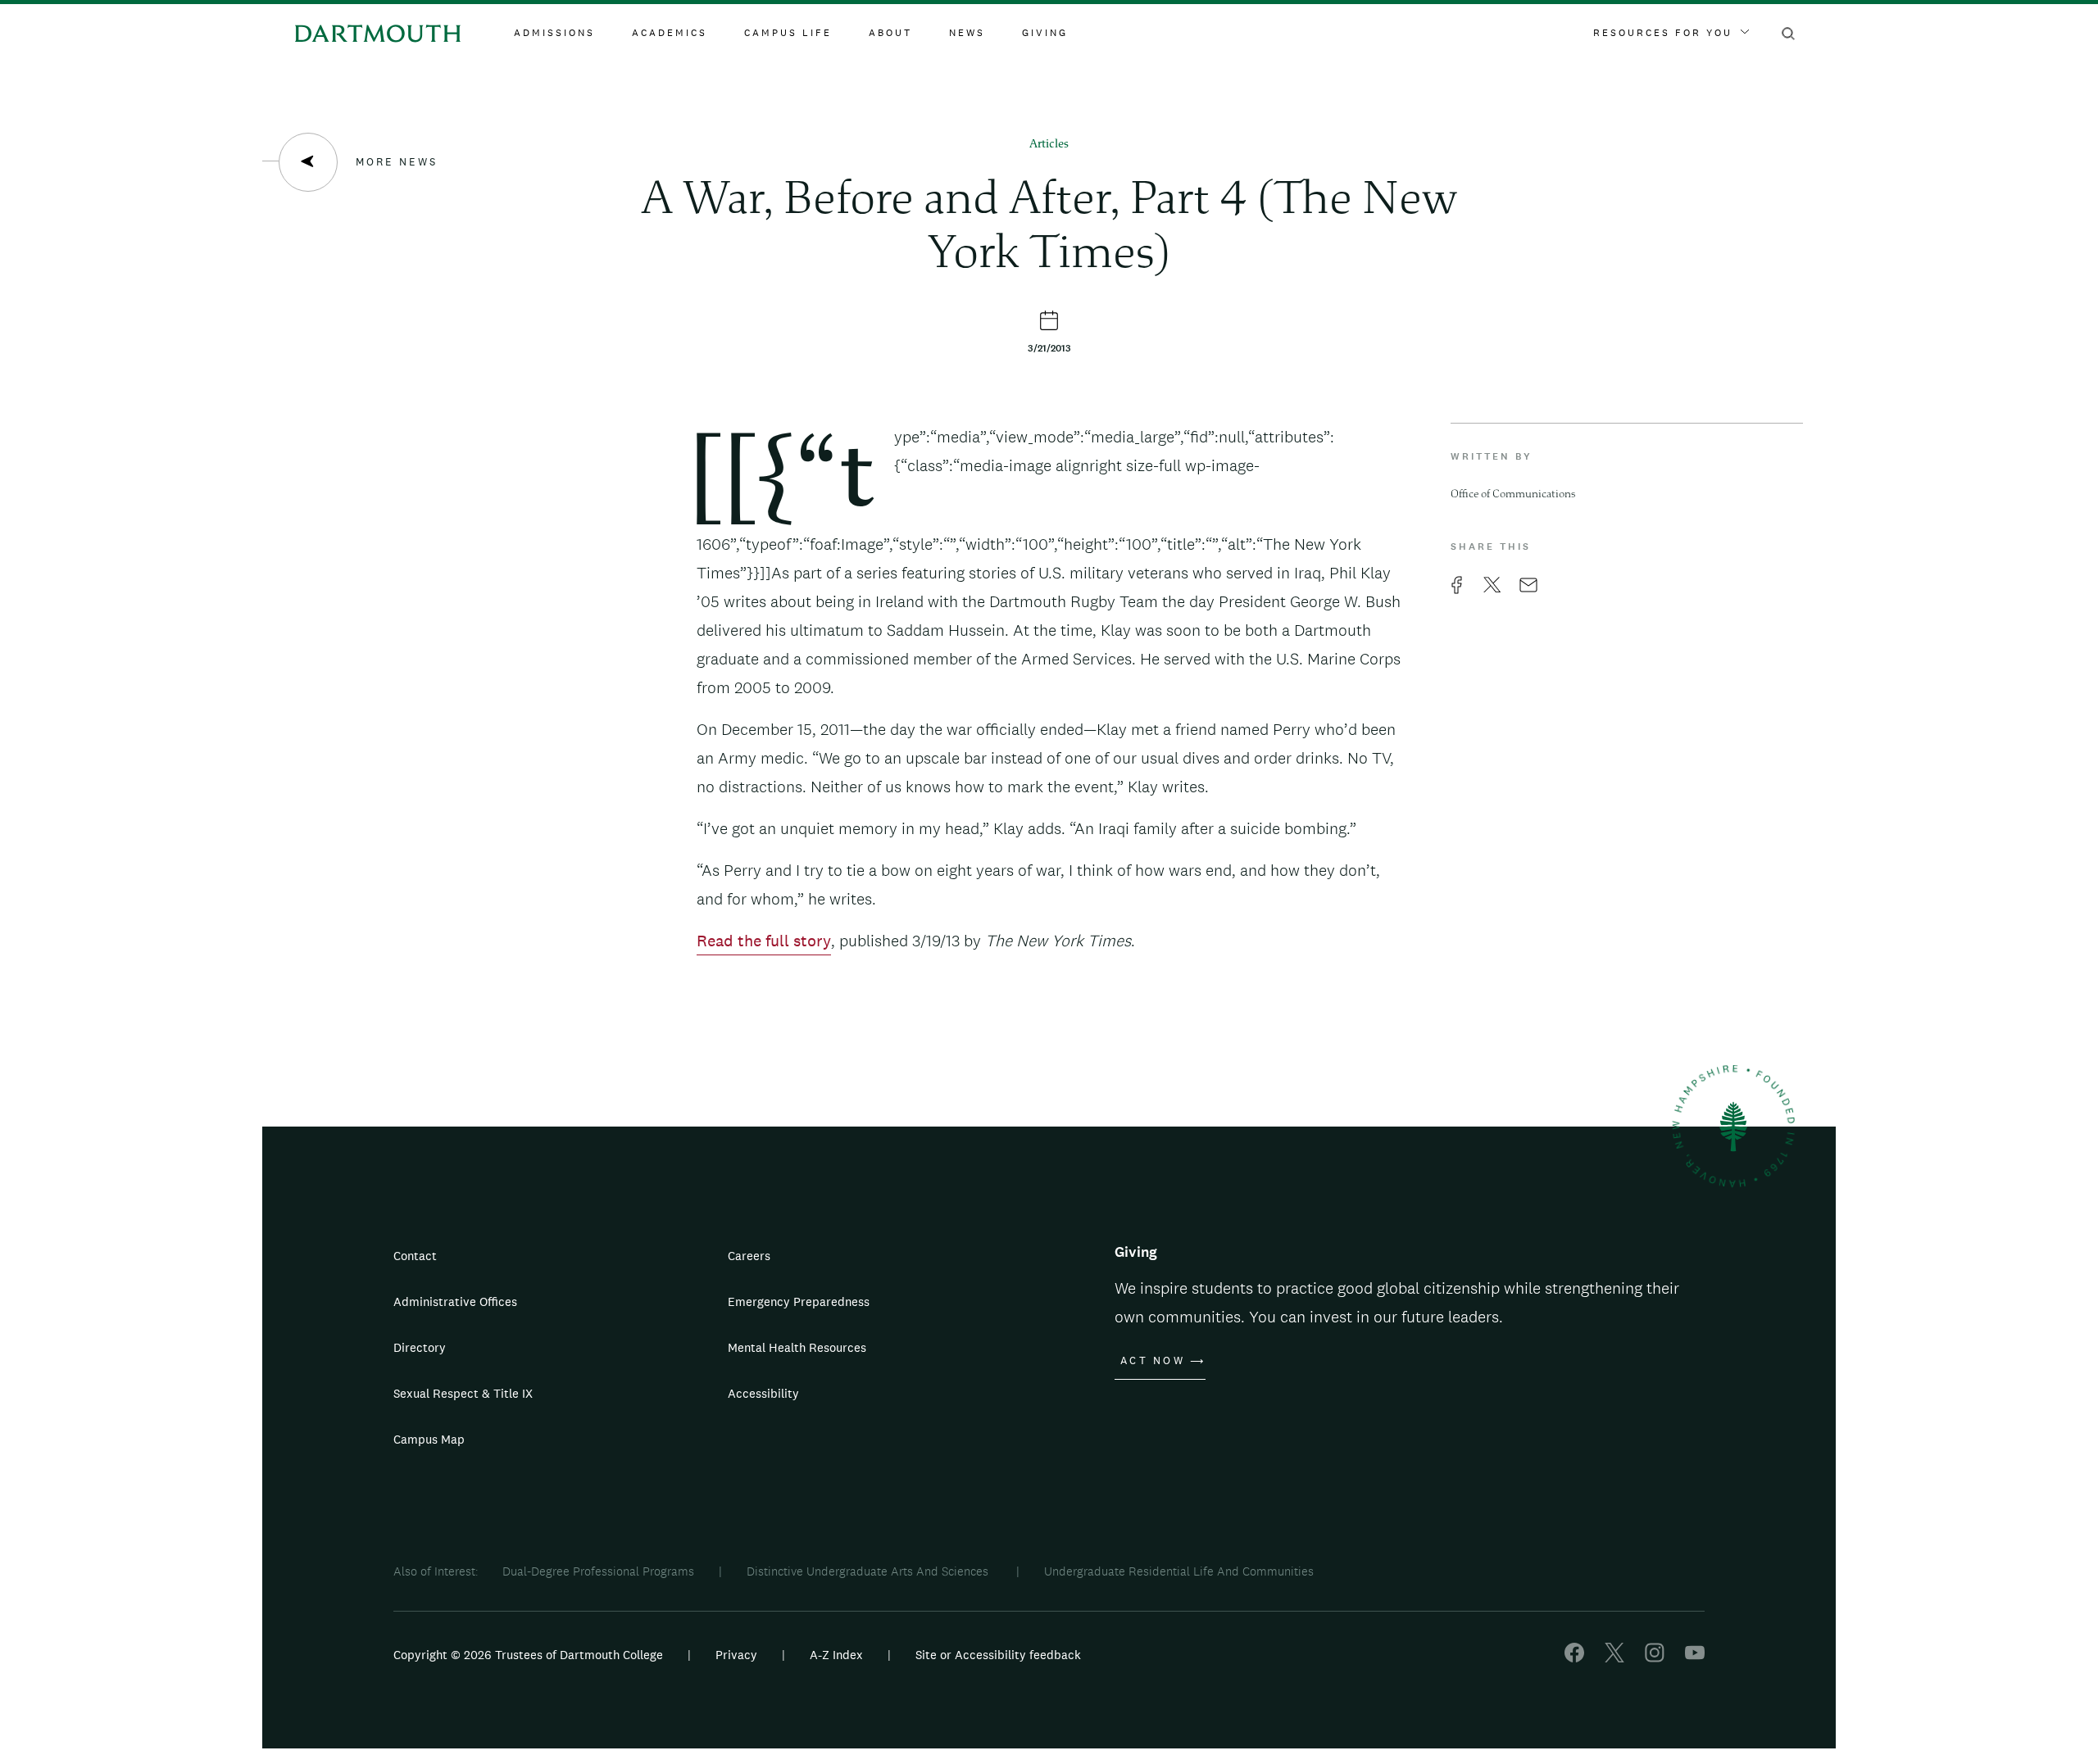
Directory (420, 1347)
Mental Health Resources (797, 1347)
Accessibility (763, 1393)
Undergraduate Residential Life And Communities (1179, 1571)
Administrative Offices (455, 1301)
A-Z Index (836, 1655)
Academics (670, 33)
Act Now (1153, 1361)
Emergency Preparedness (799, 1301)
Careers (749, 1256)
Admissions (554, 33)
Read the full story (764, 941)
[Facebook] (1574, 1658)
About (890, 33)
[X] (1614, 1658)
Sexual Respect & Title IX (463, 1393)
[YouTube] (1695, 1658)
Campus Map (429, 1439)
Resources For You (1663, 33)
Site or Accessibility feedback (998, 1655)
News (967, 33)
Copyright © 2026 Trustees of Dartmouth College (528, 1655)
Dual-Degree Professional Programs (598, 1571)
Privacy (736, 1655)
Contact (415, 1256)
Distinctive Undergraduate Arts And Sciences (869, 1571)
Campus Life (788, 33)
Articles (1049, 145)
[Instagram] (1655, 1658)
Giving (1045, 33)
